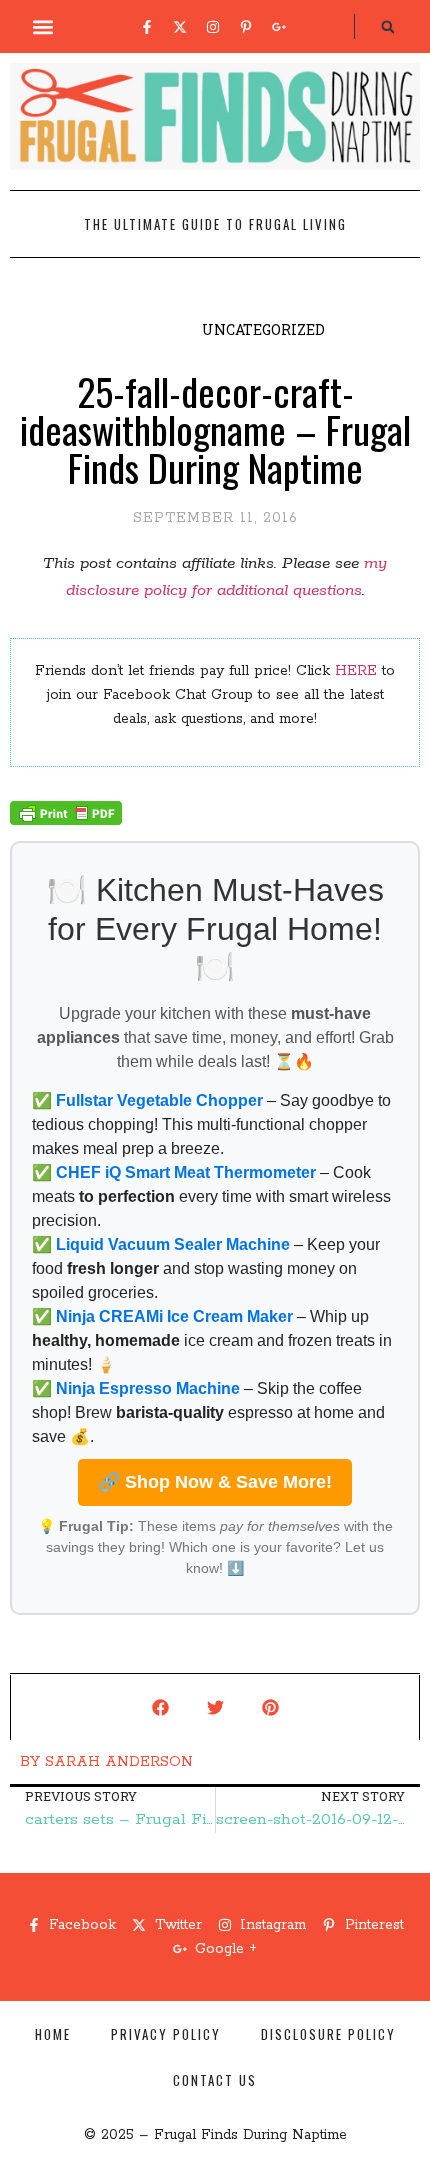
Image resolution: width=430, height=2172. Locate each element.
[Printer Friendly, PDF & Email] (66, 821)
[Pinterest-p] (246, 27)
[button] (43, 26)
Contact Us (215, 2080)
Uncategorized (263, 329)
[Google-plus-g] (279, 27)
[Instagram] (213, 27)
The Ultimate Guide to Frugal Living (215, 224)
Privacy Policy (166, 2034)
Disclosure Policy (328, 2034)
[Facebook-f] (147, 27)
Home (53, 2034)
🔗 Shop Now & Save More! (215, 1482)
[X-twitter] (180, 27)
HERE (356, 671)
